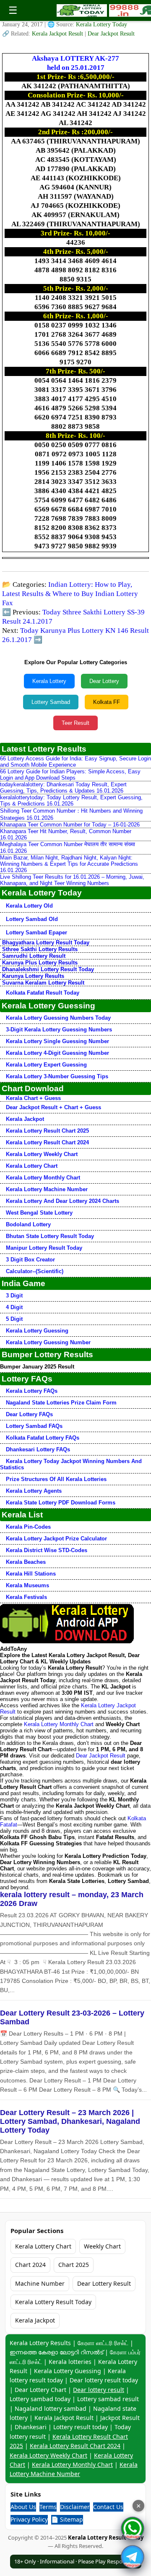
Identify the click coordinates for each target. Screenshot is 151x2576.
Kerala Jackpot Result (58, 34)
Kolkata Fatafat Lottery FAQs (43, 1438)
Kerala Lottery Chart (32, 1166)
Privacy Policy (29, 2519)
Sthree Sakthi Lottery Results (40, 949)
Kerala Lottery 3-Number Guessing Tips (57, 1076)
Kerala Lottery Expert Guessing (46, 1065)
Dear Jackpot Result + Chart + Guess (53, 1107)
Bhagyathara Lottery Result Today (46, 943)
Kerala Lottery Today (102, 24)
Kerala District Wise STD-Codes (47, 1550)
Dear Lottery (104, 681)
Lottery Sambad (51, 702)
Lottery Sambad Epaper (36, 932)
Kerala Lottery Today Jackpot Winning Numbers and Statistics (71, 1464)
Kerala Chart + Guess (33, 1098)
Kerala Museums (27, 1585)
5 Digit (14, 1319)
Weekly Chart (102, 2246)
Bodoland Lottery (28, 1224)
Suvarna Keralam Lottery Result (43, 983)
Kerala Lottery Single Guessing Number (57, 1041)
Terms (48, 2507)
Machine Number (40, 2283)
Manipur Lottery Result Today (44, 1248)
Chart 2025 (74, 2265)
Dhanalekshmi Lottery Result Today (48, 969)
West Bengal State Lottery (39, 1213)
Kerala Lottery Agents (34, 1491)
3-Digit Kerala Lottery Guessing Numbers (59, 1030)
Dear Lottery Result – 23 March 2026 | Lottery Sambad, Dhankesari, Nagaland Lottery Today (70, 2121)
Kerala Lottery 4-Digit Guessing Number (57, 1053)
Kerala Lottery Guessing (37, 1331)
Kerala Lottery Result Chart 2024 (47, 1142)
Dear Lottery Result (104, 2283)
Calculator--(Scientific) (35, 1271)
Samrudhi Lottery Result (34, 956)
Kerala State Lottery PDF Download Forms (61, 1503)
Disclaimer (75, 2507)
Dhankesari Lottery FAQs (38, 1449)
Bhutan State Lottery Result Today (50, 1236)
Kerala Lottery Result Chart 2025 (47, 1131)
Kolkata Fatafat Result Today (43, 993)
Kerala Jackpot (25, 1119)
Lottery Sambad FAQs (34, 1426)
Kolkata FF (107, 702)
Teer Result (75, 723)
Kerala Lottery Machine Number (47, 1189)
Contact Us (108, 2507)
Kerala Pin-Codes (28, 1527)
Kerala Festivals (26, 1597)
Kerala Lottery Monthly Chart (43, 1178)
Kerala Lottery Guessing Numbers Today (58, 1018)
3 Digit (14, 1296)
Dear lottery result (99, 2390)
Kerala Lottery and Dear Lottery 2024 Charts (62, 1201)
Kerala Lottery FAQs (32, 1391)
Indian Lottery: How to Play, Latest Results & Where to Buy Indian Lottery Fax (70, 594)
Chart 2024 (30, 2265)
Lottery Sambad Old (32, 919)
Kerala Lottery (49, 681)
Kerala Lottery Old (29, 906)
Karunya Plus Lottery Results (40, 963)
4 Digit (14, 1307)
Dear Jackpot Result (111, 34)
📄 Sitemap (67, 2519)
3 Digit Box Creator (30, 1260)
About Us (23, 2507)
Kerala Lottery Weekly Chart (42, 1154)
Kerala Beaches (26, 1562)
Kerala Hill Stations (31, 1574)
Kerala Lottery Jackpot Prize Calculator (56, 1539)
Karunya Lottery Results (33, 976)
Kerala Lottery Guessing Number (48, 1342)
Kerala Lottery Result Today (53, 2302)
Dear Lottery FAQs (29, 1414)
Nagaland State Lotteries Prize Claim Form (61, 1403)
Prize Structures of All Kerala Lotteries (56, 1479)
